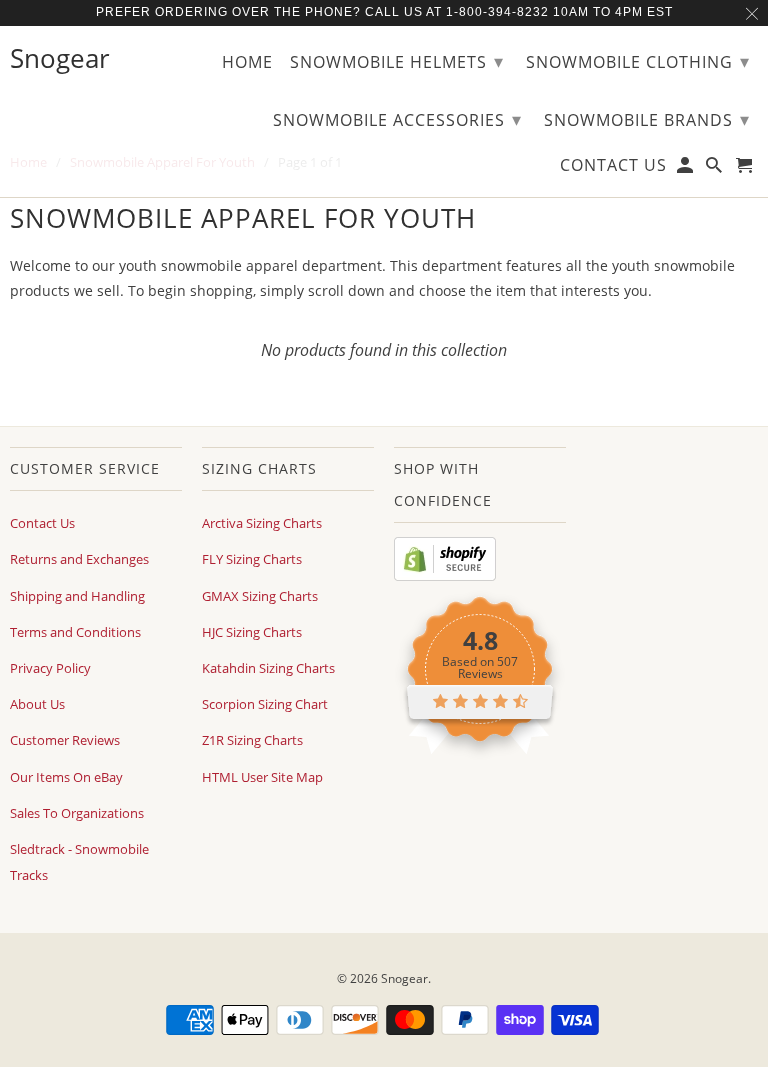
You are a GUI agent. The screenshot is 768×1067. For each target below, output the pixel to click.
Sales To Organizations (77, 813)
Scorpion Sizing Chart (265, 704)
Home (247, 63)
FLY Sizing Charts (252, 559)
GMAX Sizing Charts (260, 596)
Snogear (404, 978)
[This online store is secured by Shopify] (445, 576)
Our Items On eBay (66, 777)
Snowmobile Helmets (397, 61)
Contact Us (42, 523)
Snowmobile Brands (647, 119)
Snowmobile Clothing (638, 61)
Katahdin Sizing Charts (268, 668)
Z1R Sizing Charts (252, 740)
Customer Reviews (65, 740)
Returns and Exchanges (79, 559)
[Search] (715, 169)
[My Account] (686, 169)
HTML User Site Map (262, 777)
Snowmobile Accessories (397, 119)
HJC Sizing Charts (252, 632)
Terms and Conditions (75, 632)
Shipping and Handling (77, 596)
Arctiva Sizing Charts (262, 523)
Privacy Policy (50, 668)
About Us (37, 704)
